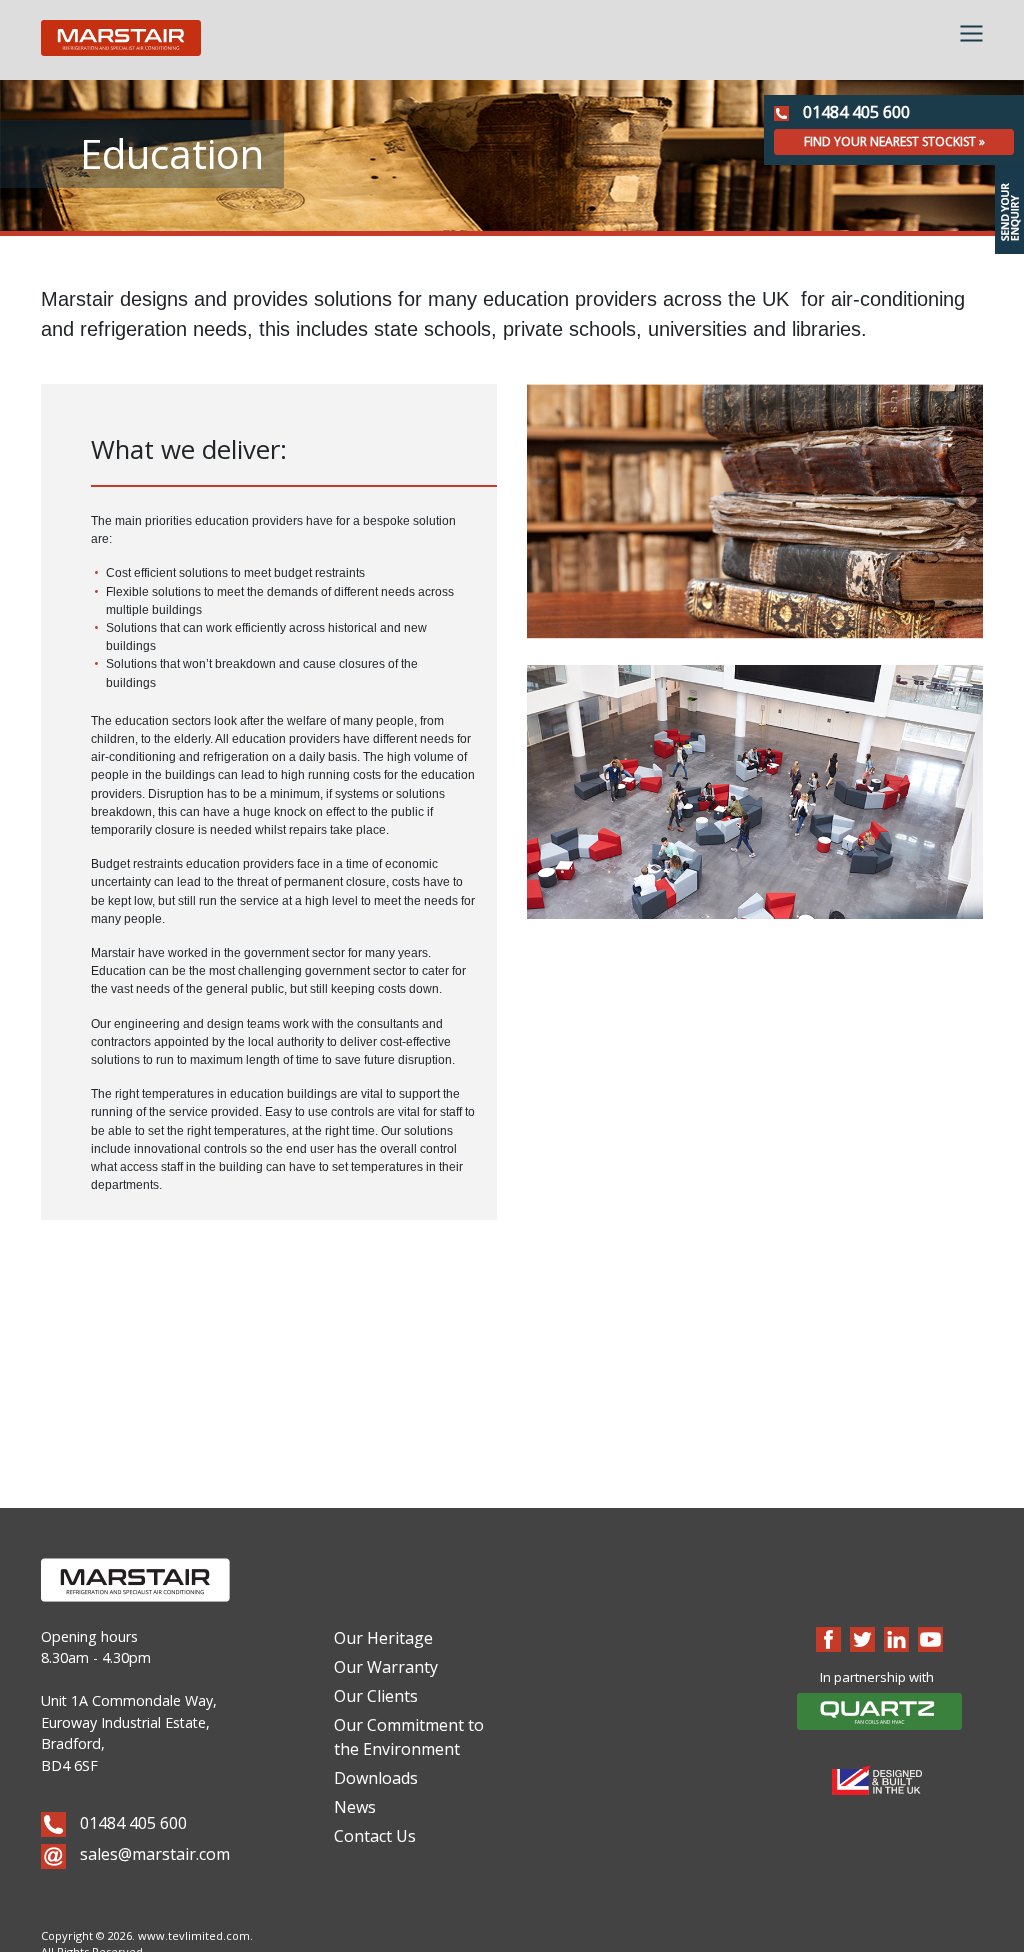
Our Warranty (386, 1667)
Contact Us (375, 1836)
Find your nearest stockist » (894, 141)
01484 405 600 (854, 112)
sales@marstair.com (153, 1854)
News (355, 1807)
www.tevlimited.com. (195, 1935)
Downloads (376, 1778)
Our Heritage (383, 1638)
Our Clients (376, 1696)
